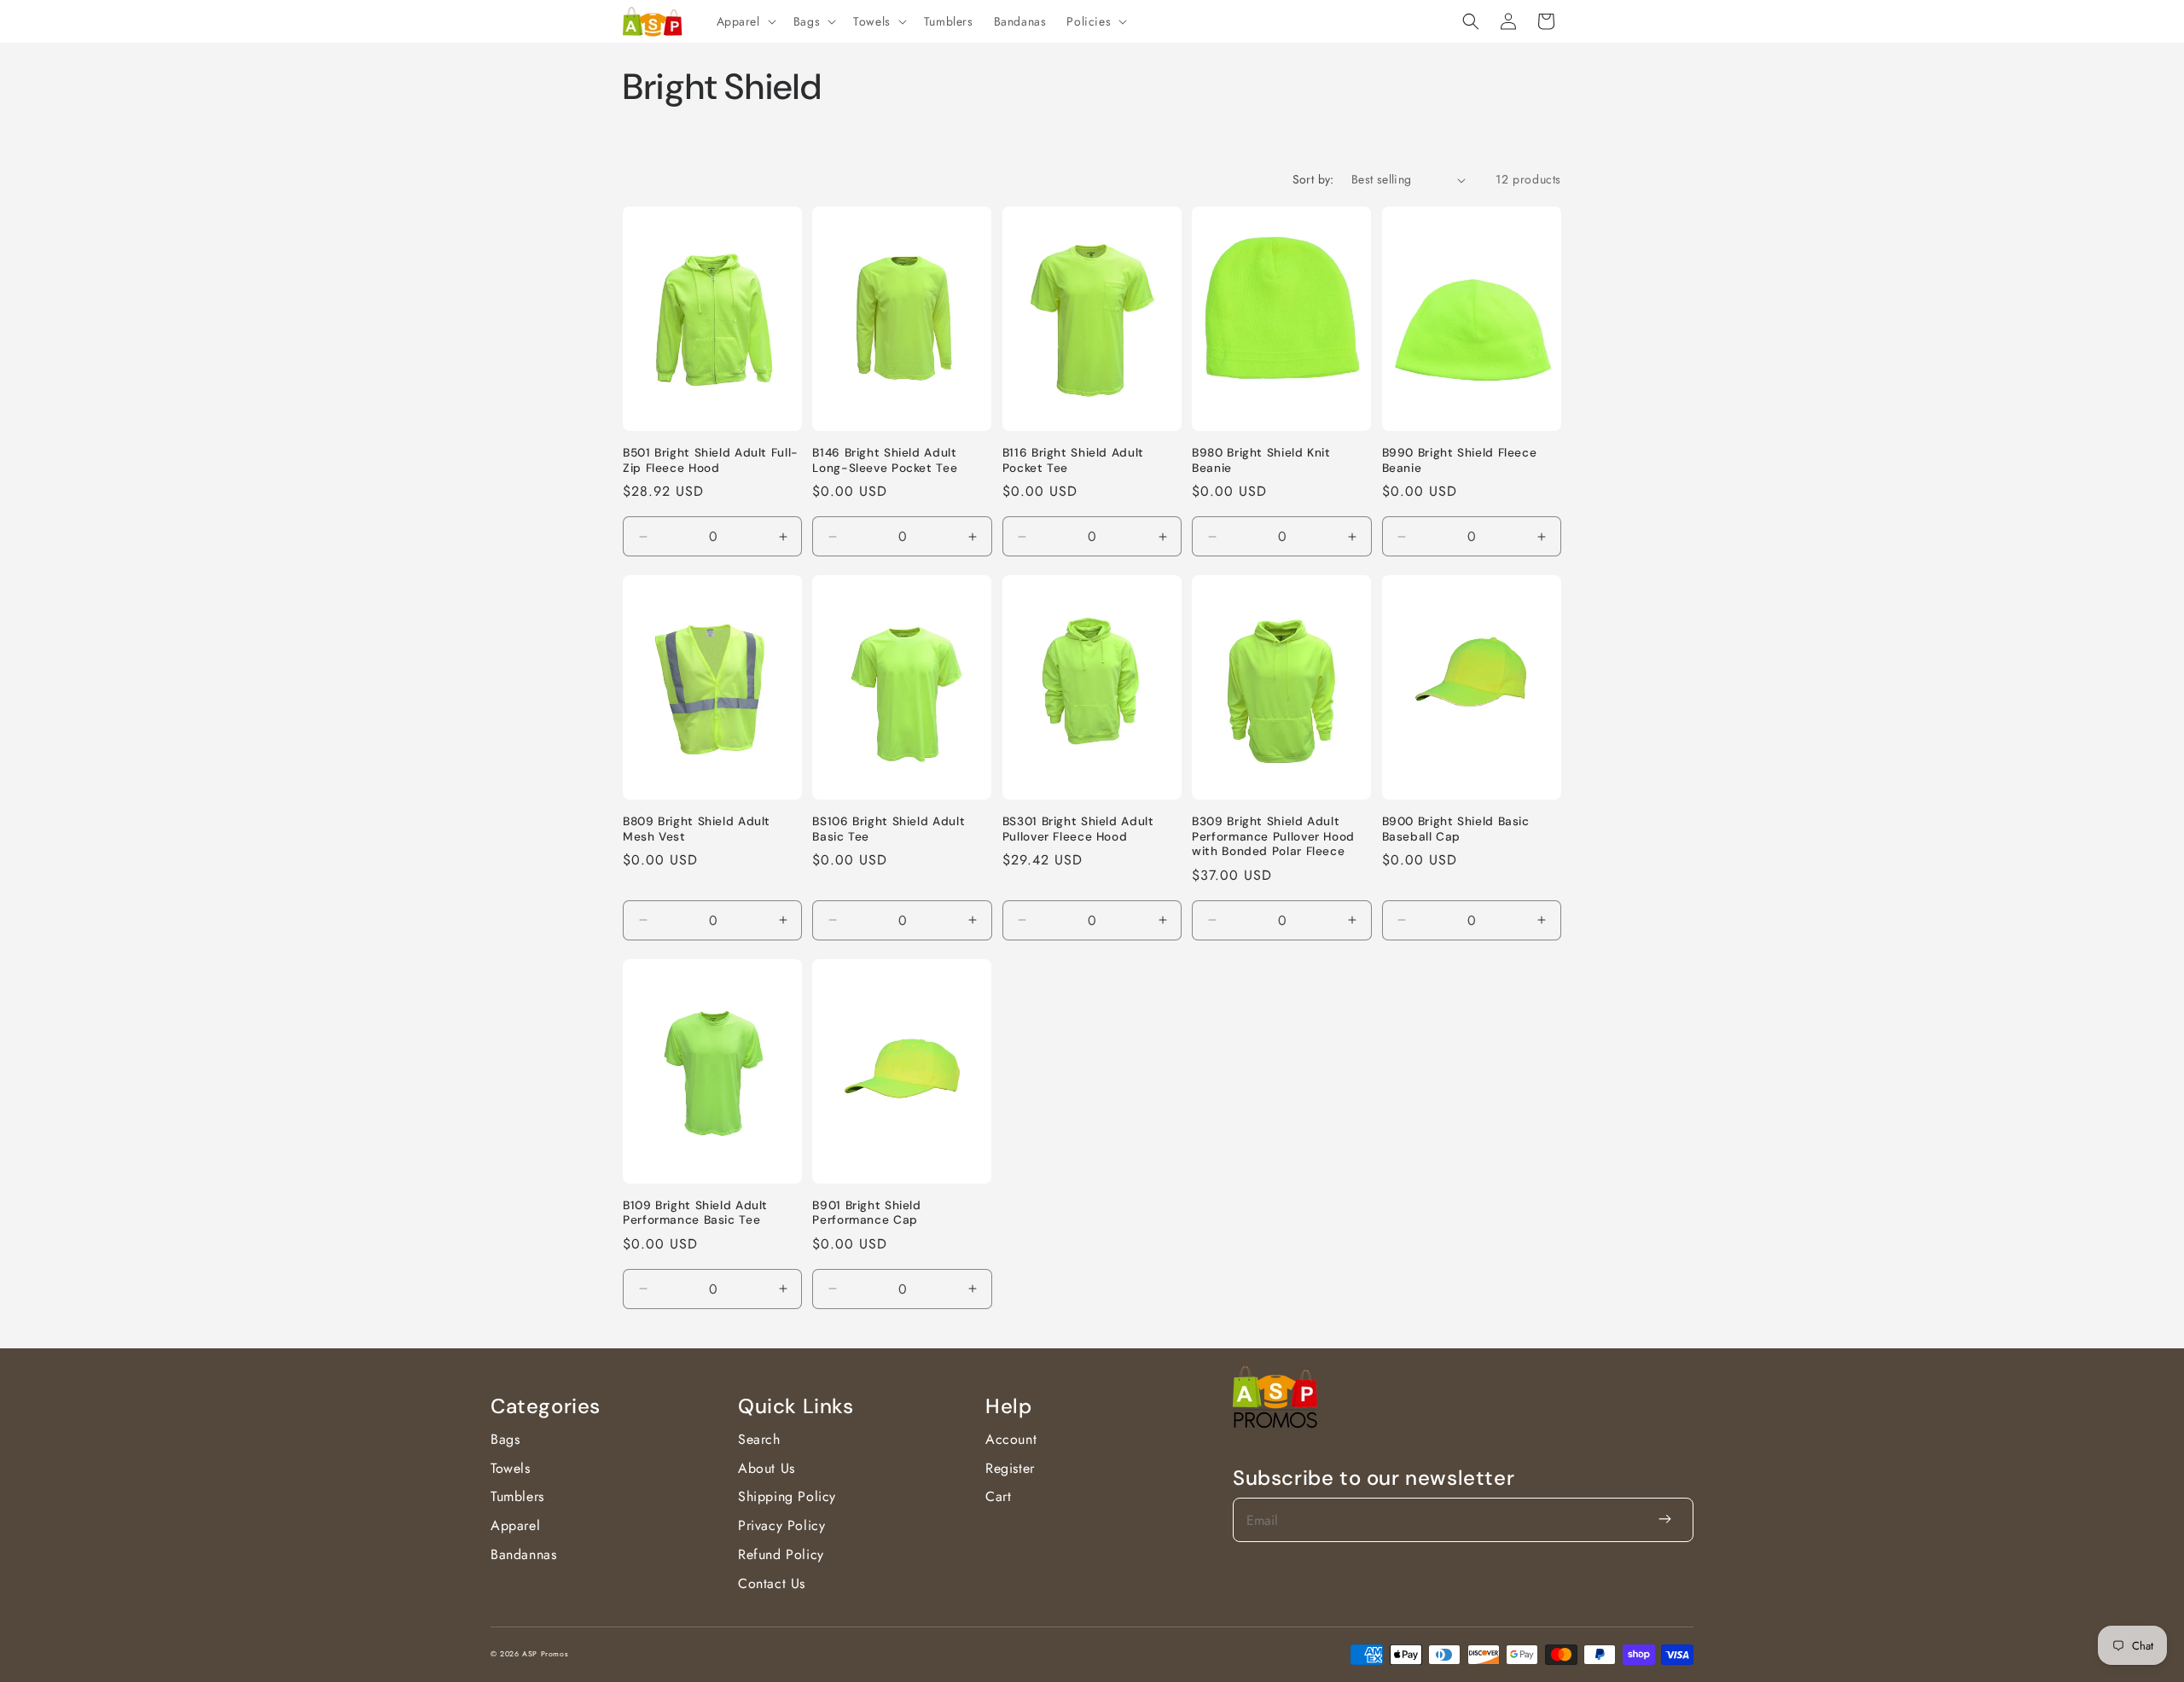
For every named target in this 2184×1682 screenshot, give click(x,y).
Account (1011, 1439)
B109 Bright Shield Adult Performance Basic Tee (695, 1213)
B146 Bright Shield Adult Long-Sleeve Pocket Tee (885, 460)
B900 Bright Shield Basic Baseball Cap (1456, 829)
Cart (998, 1496)
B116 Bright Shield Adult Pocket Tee (1073, 460)
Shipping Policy (787, 1496)
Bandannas (523, 1554)
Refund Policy (781, 1554)
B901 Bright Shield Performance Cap (866, 1213)
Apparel (515, 1525)
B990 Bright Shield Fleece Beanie (1460, 460)
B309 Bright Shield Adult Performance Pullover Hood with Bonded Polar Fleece (1273, 836)
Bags (505, 1439)
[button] (745, 21)
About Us (767, 1468)
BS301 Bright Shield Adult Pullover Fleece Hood (1078, 829)
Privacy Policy (781, 1525)
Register (1010, 1468)
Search (759, 1439)
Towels (511, 1468)
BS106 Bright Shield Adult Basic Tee (889, 829)
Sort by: (1313, 179)
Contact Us (772, 1583)
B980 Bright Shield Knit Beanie (1261, 460)
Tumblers (517, 1496)
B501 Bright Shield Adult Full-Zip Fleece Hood (711, 460)
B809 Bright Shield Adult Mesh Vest (697, 829)
